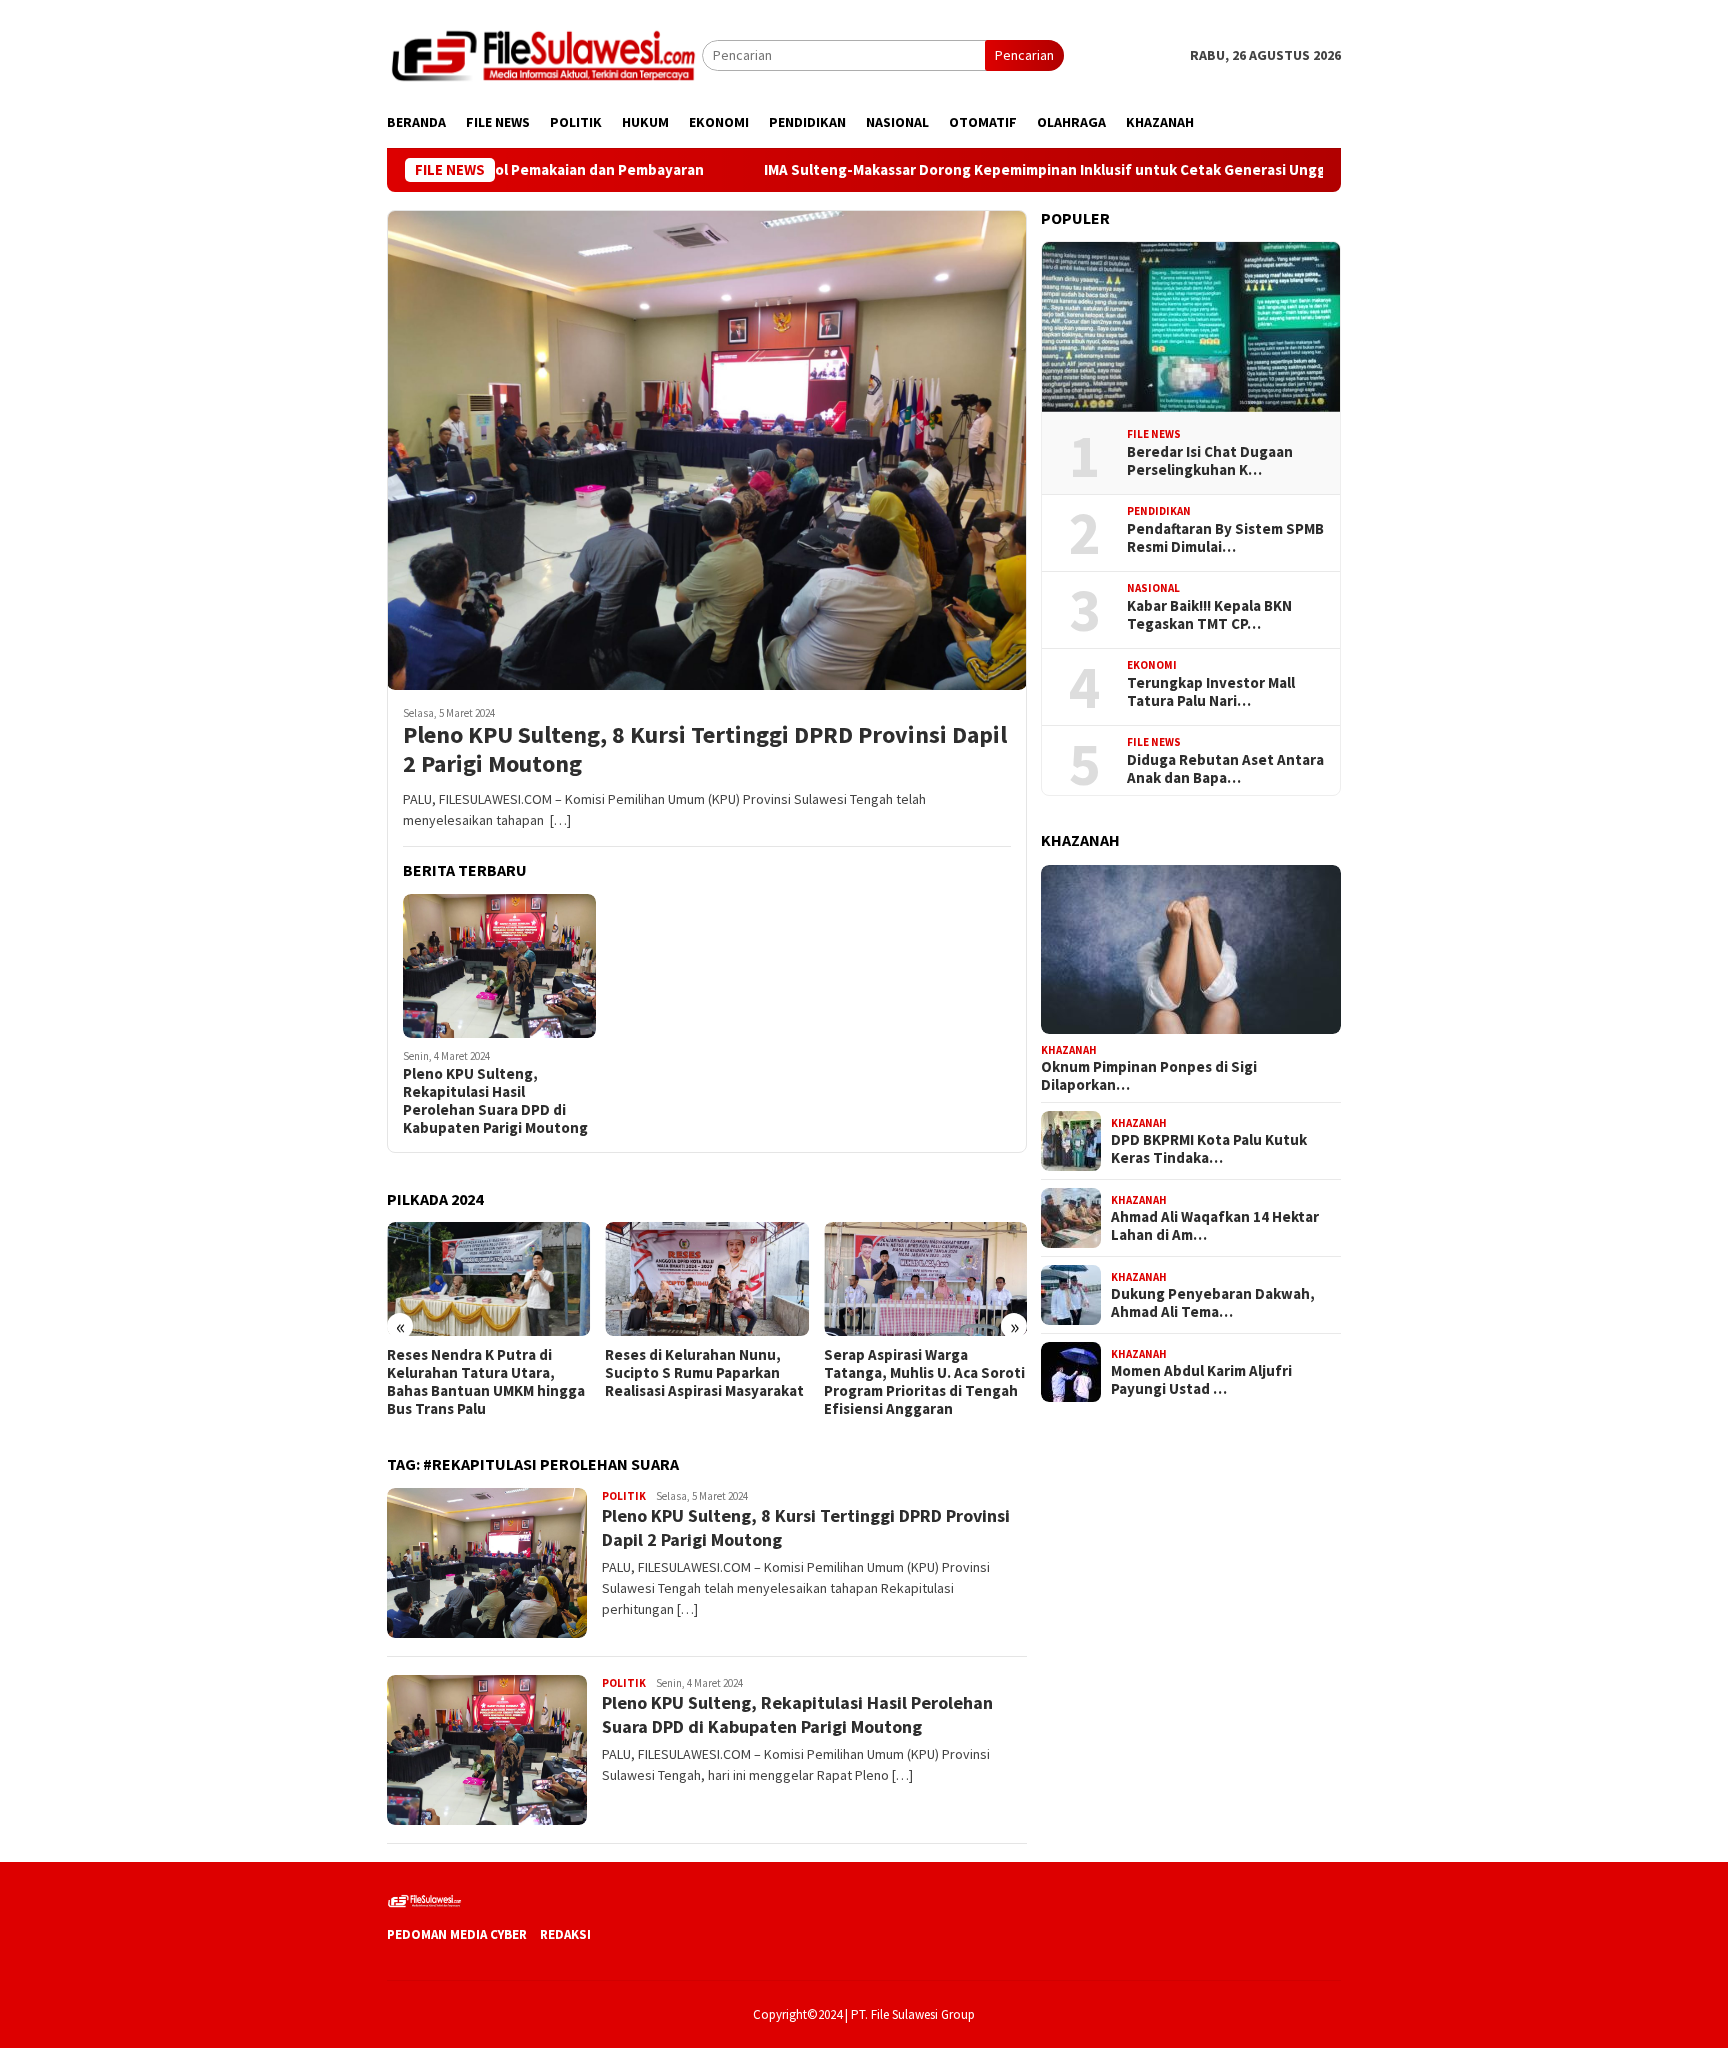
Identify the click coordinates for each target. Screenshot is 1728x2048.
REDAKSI (565, 1934)
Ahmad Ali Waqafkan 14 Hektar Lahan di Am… (1215, 1226)
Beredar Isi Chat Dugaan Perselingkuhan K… (1210, 461)
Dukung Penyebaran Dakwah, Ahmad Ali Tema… (1213, 1303)
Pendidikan (1159, 511)
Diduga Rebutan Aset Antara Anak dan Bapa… (1225, 769)
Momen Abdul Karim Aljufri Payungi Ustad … (1201, 1380)
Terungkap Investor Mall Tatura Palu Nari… (1211, 692)
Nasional (1153, 588)
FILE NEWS (1154, 434)
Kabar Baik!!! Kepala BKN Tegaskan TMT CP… (1209, 615)
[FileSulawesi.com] (544, 54)
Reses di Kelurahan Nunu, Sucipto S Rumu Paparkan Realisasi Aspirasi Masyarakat (486, 1373)
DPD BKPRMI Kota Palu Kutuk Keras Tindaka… (1209, 1149)
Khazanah (1069, 1049)
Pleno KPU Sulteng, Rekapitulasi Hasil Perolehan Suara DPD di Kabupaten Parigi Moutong (495, 1101)
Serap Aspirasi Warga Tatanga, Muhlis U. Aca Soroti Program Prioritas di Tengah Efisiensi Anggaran (705, 1382)
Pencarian (1024, 55)
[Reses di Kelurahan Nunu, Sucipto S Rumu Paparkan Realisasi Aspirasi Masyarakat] (488, 1279)
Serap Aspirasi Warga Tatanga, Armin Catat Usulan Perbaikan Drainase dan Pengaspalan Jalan (923, 1382)
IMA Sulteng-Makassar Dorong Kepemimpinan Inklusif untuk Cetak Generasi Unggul (947, 170)
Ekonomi (1152, 665)
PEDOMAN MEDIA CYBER (457, 1934)
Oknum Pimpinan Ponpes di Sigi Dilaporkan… (1149, 1076)
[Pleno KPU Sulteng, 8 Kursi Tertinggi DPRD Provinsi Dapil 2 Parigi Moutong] (707, 450)
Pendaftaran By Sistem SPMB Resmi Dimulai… (1225, 538)
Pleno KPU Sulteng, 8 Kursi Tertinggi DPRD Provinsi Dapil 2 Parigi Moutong (705, 750)
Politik (624, 1496)
